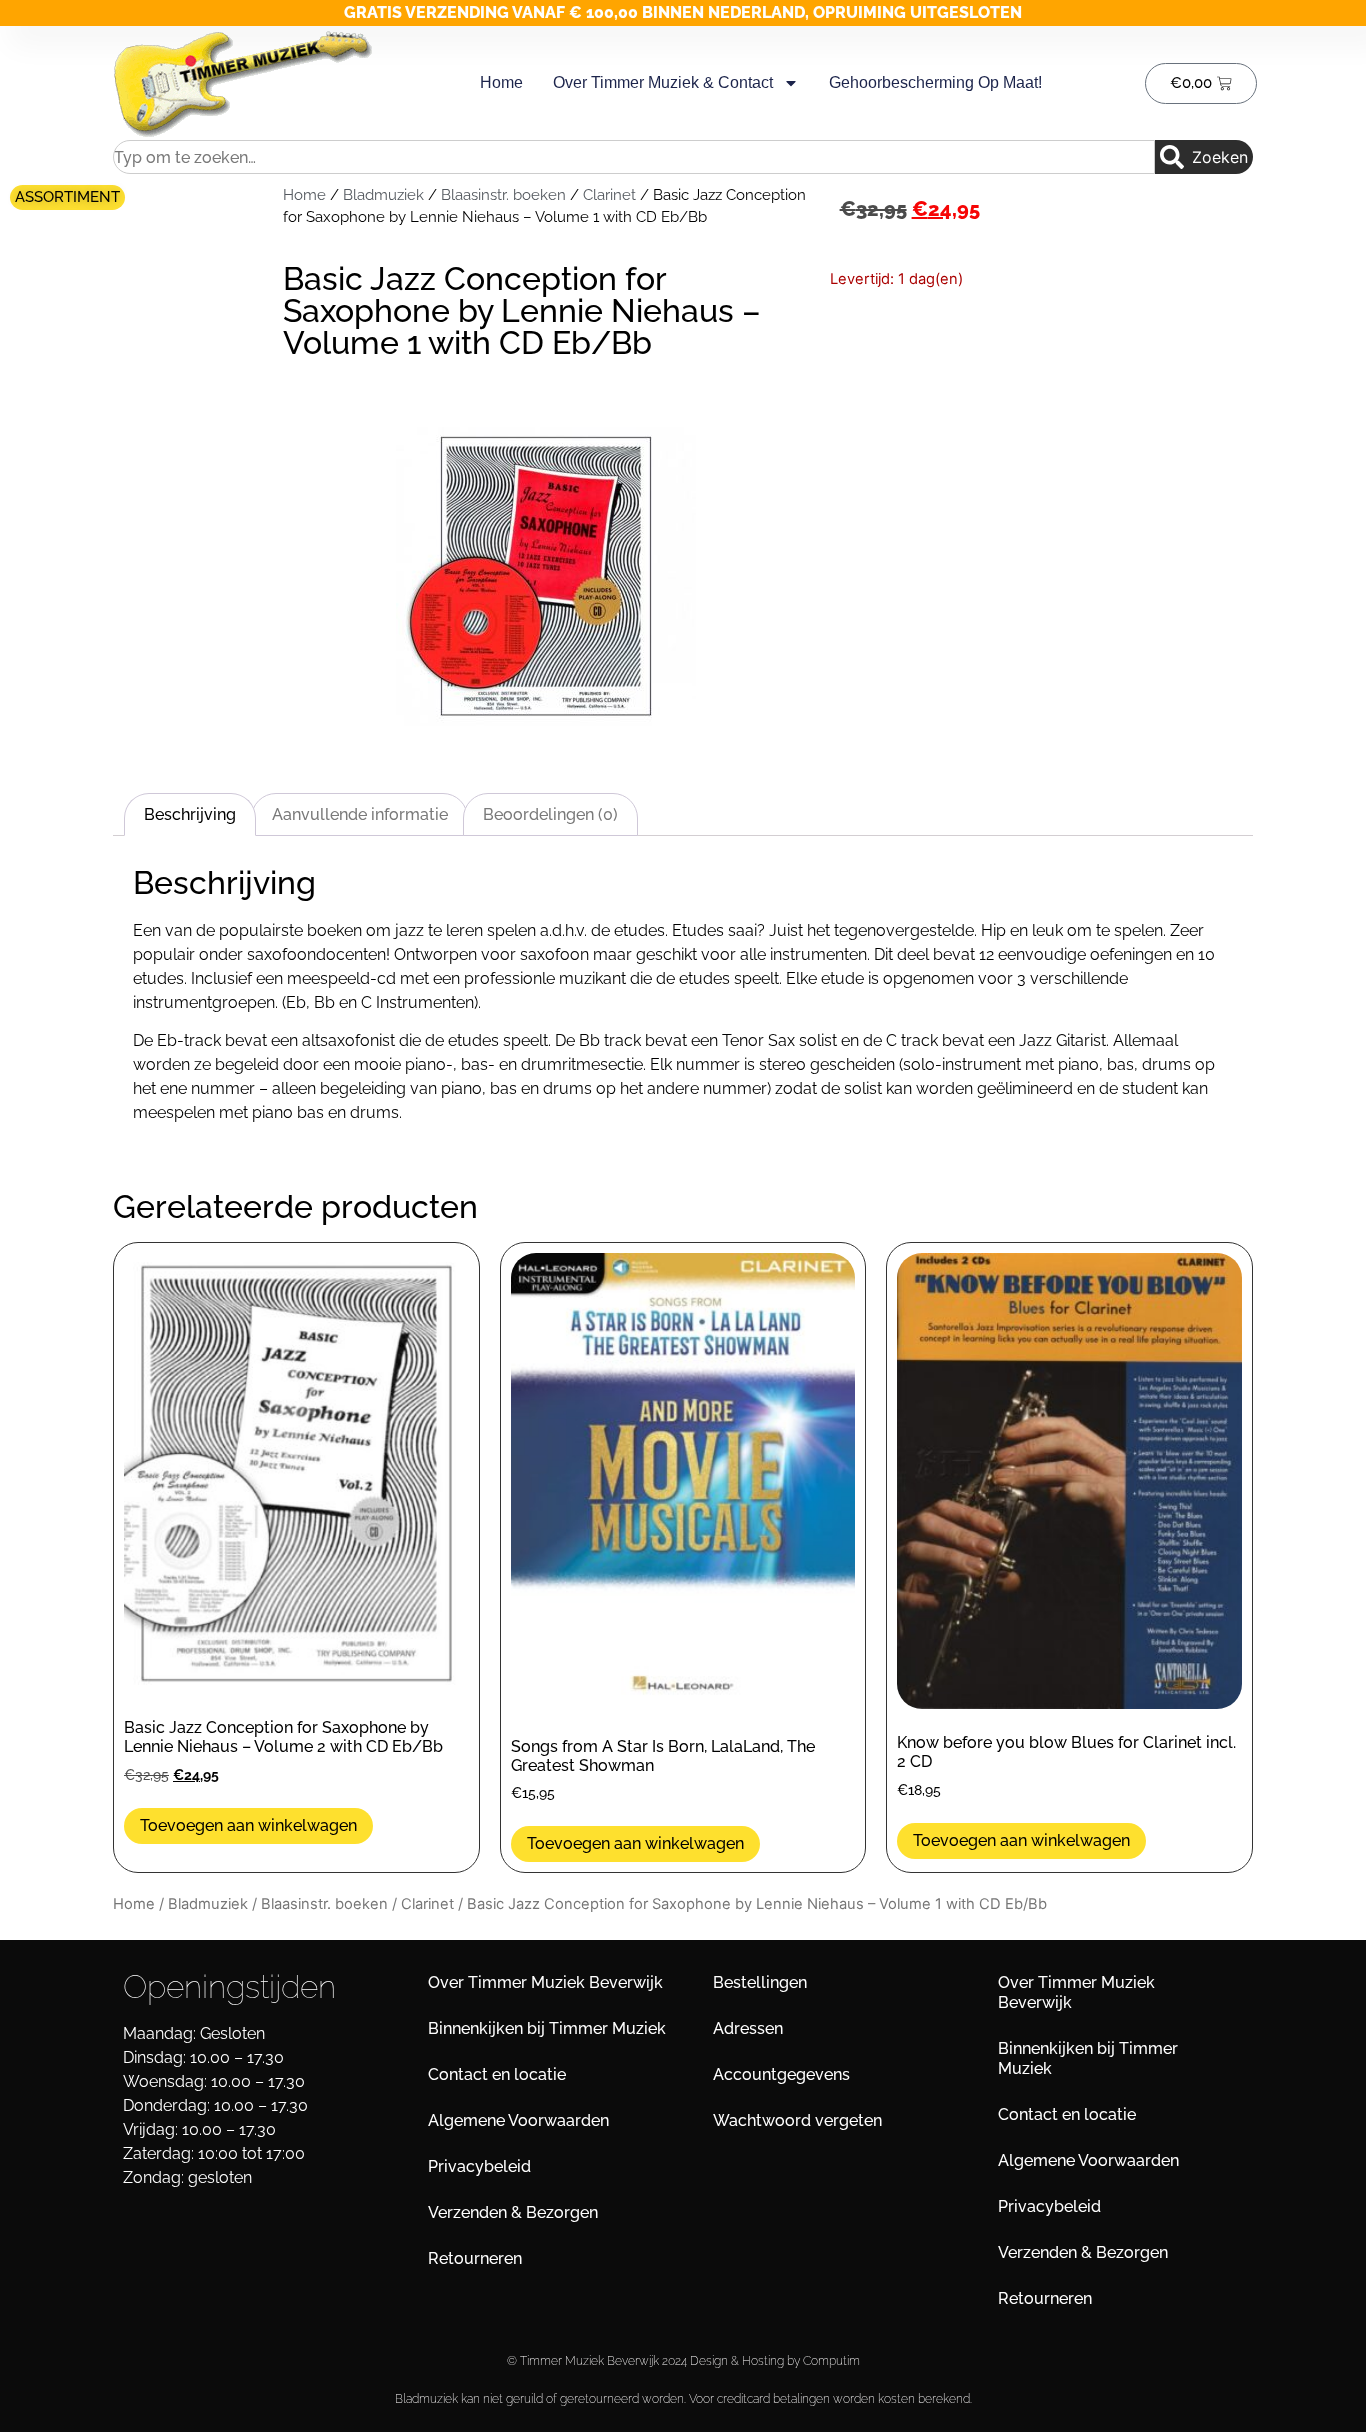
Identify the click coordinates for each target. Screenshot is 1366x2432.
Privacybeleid (479, 2166)
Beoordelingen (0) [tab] (550, 814)
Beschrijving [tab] (190, 814)
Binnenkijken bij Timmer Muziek (547, 2028)
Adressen (748, 2028)
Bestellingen (760, 1982)
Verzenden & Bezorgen (513, 2212)
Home (501, 82)
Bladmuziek (383, 194)
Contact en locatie (497, 2074)
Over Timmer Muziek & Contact (663, 82)
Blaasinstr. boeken (503, 194)
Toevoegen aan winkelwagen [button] (248, 1825)
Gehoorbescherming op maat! (935, 82)
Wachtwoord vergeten (797, 2120)
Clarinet (609, 194)
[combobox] (634, 157)
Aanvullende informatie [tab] (360, 814)
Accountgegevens (781, 2074)
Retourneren (475, 2258)
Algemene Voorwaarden (518, 2120)
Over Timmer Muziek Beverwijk (545, 1982)
